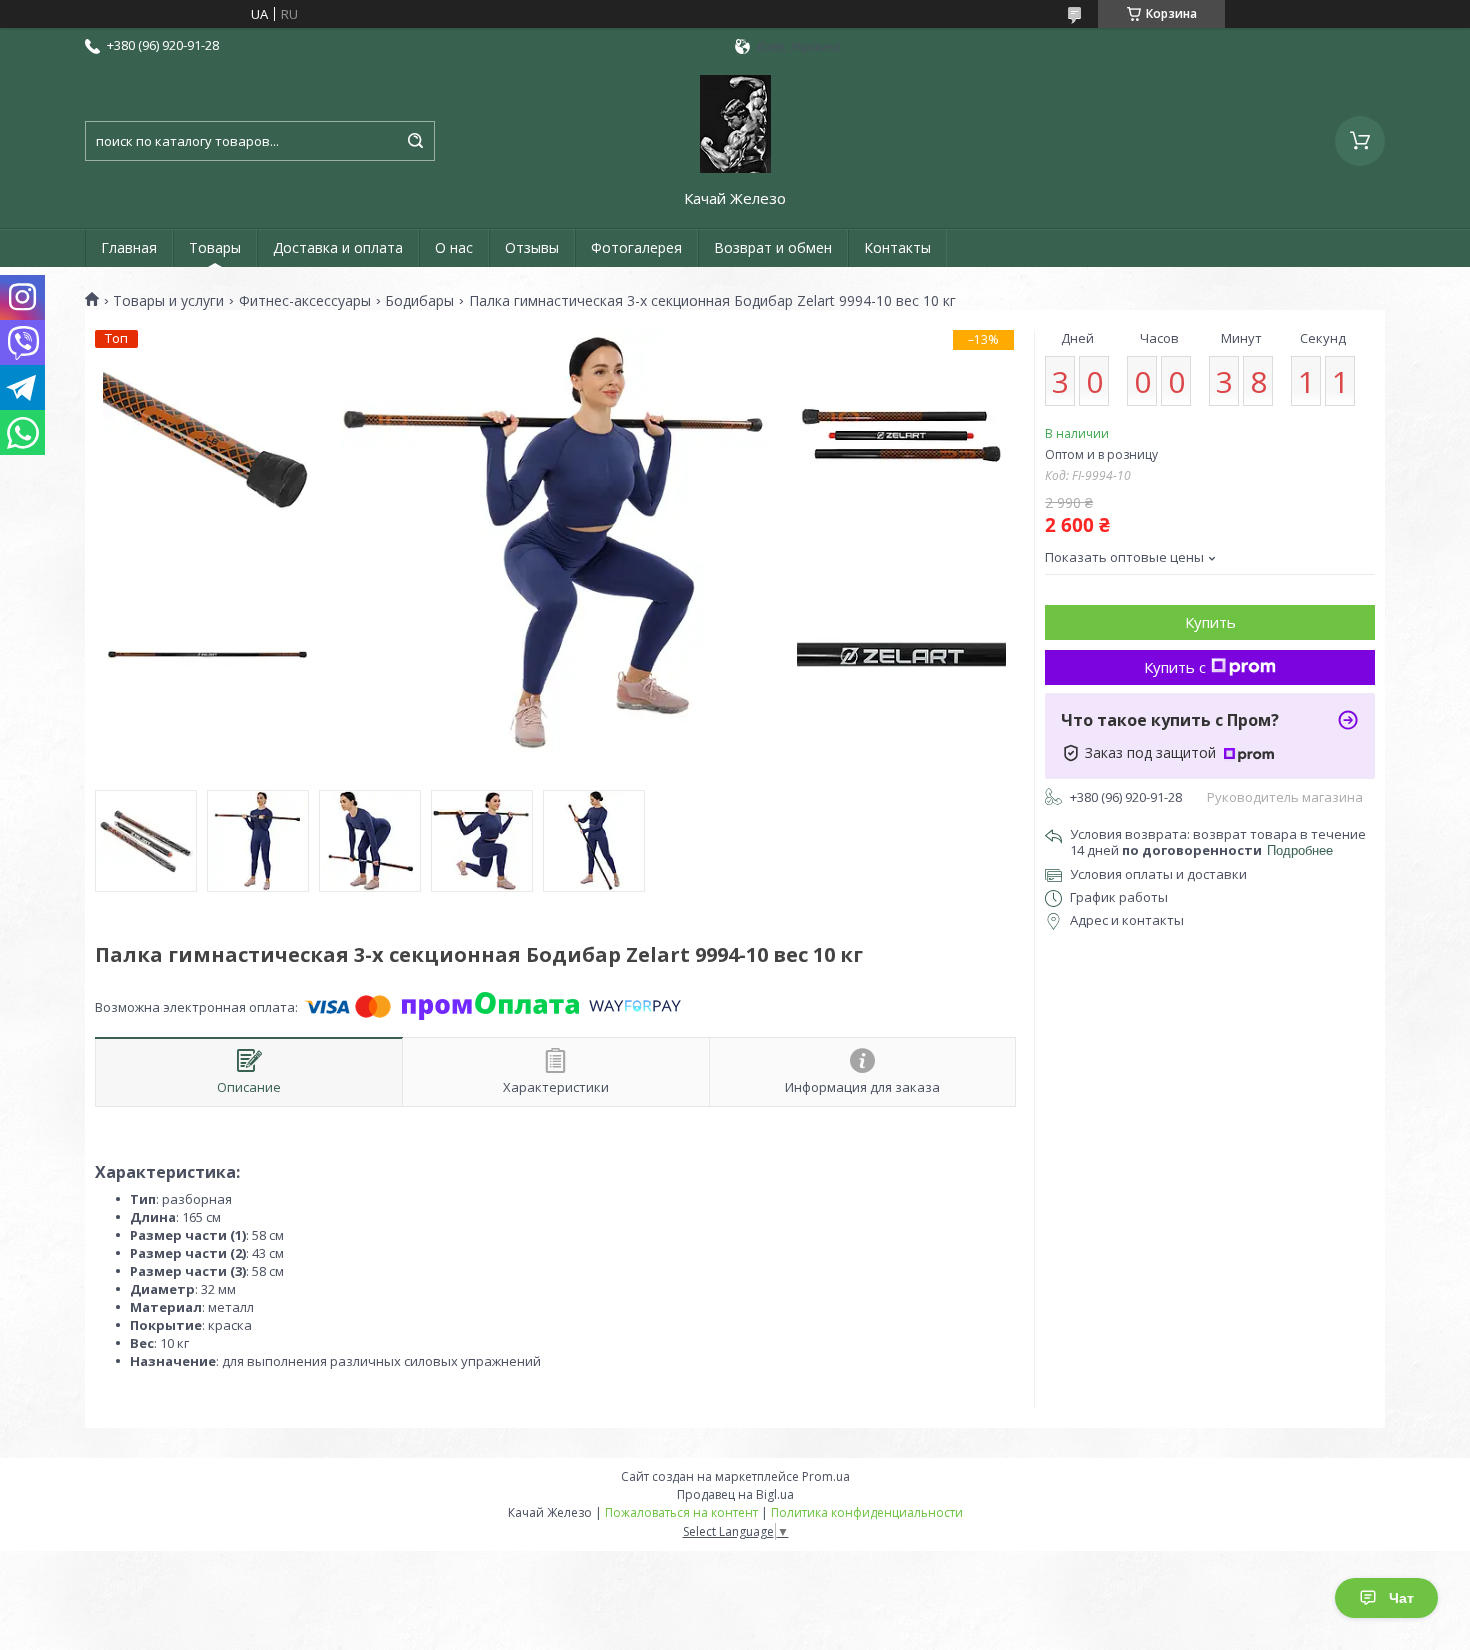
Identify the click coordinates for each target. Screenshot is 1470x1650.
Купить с (1175, 667)
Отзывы (532, 247)
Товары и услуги (168, 301)
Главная (129, 247)
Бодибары (419, 301)
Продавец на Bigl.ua (735, 1494)
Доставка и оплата (338, 247)
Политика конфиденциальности (867, 1512)
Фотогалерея (636, 247)
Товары (215, 247)
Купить (1210, 622)
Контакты (897, 247)
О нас (454, 247)
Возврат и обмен (773, 247)
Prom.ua (826, 1476)
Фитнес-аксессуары (305, 301)
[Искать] (415, 141)
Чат (1401, 1598)
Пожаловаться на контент (681, 1512)
